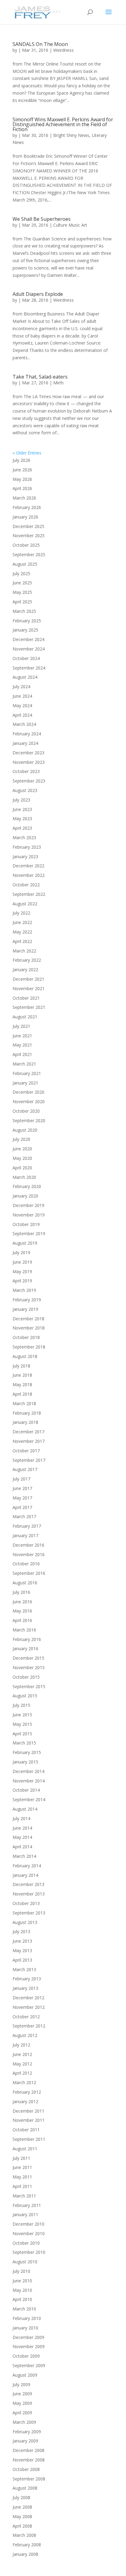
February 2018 (27, 1413)
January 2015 (25, 1762)
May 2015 (22, 1724)
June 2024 (22, 696)
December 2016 (28, 1545)
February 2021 (27, 1073)
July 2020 (21, 1139)
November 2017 (29, 1441)
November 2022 (29, 875)
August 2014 (25, 1809)
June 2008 (22, 2507)
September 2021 (29, 1007)
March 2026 (24, 498)
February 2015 (27, 1752)
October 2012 (26, 2017)
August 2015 (25, 1696)
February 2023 (27, 847)
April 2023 (22, 828)
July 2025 (21, 573)
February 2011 (27, 2205)
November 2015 (29, 1667)
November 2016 (29, 1554)
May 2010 (22, 2290)
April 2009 (22, 2413)
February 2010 (27, 2318)
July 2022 (21, 913)
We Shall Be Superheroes (42, 219)
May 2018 (22, 1384)
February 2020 (27, 1186)
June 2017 (22, 1488)
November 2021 (29, 988)
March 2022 (24, 951)
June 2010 (22, 2281)
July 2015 (21, 1705)
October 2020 (26, 1111)
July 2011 (21, 2158)
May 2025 (22, 592)
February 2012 (27, 2092)
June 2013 (22, 1941)
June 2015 (22, 1715)
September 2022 (29, 894)
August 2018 (25, 1356)
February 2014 (27, 1866)
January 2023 (25, 856)
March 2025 (24, 611)
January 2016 (25, 1648)
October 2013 (26, 1903)
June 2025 (22, 583)
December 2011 (28, 2111)
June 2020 (22, 1149)
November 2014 (29, 1781)
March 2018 (24, 1403)
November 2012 (29, 2007)
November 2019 (29, 1215)
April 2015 (22, 1734)
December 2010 (28, 2224)
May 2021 (22, 1045)
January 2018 (25, 1422)
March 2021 (24, 1064)
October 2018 (26, 1337)
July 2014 (21, 1818)
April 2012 (22, 2073)
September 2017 (29, 1460)
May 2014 (22, 1837)
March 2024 (24, 724)
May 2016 (22, 1611)
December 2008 (28, 2450)
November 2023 (29, 762)
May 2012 (22, 2064)
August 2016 (25, 1583)
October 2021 (26, 998)
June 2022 (22, 922)
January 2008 (25, 2554)
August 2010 (25, 2262)
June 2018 (22, 1375)
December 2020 (28, 1092)
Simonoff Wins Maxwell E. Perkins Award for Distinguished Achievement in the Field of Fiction (63, 124)
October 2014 (26, 1790)
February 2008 (27, 2545)
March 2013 (24, 1969)
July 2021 (21, 1026)
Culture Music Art (70, 225)
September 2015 (29, 1686)
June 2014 (22, 1828)
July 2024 (21, 686)
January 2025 (25, 630)
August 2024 (25, 677)
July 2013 (21, 1931)
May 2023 (22, 818)
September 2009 (29, 2365)
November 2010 (29, 2233)
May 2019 (22, 1271)
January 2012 (25, 2101)
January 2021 (25, 1083)
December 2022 (28, 866)
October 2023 (26, 771)
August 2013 (25, 1922)
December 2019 (28, 1205)
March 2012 (24, 2082)
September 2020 (29, 1120)
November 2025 (29, 536)
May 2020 (22, 1158)
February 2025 (27, 621)
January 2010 (25, 2328)
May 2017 (22, 1498)
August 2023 (25, 790)
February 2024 (27, 734)
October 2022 (26, 885)
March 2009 (24, 2422)
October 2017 (26, 1451)
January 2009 (25, 2441)
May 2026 (22, 479)
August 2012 (25, 2035)
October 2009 (26, 2356)
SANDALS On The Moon (40, 44)
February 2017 (27, 1526)
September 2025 (29, 554)
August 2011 (25, 2149)
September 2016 (29, 1573)
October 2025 (26, 545)
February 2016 (27, 1639)
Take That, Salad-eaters (40, 377)
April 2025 (22, 602)
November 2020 (29, 1101)
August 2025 (25, 564)
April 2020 (22, 1168)
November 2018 (29, 1328)
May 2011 (22, 2177)
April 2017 (22, 1507)
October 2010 (26, 2243)
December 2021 (28, 979)
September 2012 (29, 2026)
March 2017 (24, 1516)
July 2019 (21, 1252)
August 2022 (25, 904)
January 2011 (25, 2214)
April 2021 (22, 1054)
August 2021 (25, 1017)
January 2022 (25, 969)
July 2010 (21, 2271)
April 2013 (22, 1960)
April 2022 (22, 941)
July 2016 (21, 1592)
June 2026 (22, 470)
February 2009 (27, 2432)
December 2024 (28, 639)
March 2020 (24, 1177)
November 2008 (29, 2460)
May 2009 (22, 2403)
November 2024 (29, 649)
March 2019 (24, 1290)
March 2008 (24, 2535)
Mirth (58, 383)
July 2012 (21, 2045)
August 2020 (25, 1130)
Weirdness (63, 50)
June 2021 (22, 1036)
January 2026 (25, 517)
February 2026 (27, 507)
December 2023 (28, 753)
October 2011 (26, 2130)
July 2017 (21, 1479)
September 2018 (29, 1347)
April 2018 (22, 1394)
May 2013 (22, 1950)
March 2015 (24, 1743)
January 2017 (25, 1535)
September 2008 (29, 2479)
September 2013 (29, 1913)
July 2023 (21, 800)
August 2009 (25, 2375)
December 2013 (28, 1884)
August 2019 (25, 1243)
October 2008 (26, 2469)
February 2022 (27, 960)
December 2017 (28, 1432)
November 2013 (29, 1894)
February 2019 (27, 1300)
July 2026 (21, 460)
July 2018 (21, 1366)
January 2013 (25, 1988)
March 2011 (24, 2196)
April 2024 (22, 715)
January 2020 (25, 1196)
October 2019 (26, 1224)
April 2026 (22, 488)
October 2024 (26, 658)
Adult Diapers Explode (38, 294)
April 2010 (22, 2299)
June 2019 (22, 1262)
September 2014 (29, 1799)
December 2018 (28, 1319)
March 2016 (24, 1630)
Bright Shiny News (71, 135)
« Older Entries (27, 453)
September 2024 (29, 668)
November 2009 (29, 2346)
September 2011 (29, 2139)
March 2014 (24, 1856)
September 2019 (29, 1233)
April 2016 (22, 1620)
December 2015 (28, 1658)
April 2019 (22, 1281)
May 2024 (22, 705)
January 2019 (25, 1309)
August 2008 (25, 2488)
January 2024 (25, 743)
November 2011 (29, 2120)
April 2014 (22, 1847)
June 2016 (22, 1602)
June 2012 (22, 2054)
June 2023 (22, 809)
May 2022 (22, 932)
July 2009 (21, 2384)
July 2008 (21, 2497)
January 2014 (25, 1875)
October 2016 (26, 1564)
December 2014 (28, 1771)
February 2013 (27, 1979)
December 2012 (28, 1998)
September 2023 (29, 781)
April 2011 (22, 2186)
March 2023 (24, 837)
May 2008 (22, 2516)
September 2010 (29, 2252)
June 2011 (22, 2167)
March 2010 (24, 2309)
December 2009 (28, 2337)
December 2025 (28, 526)
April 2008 (22, 2526)
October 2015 (26, 1677)
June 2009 (22, 2394)
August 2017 (25, 1469)
